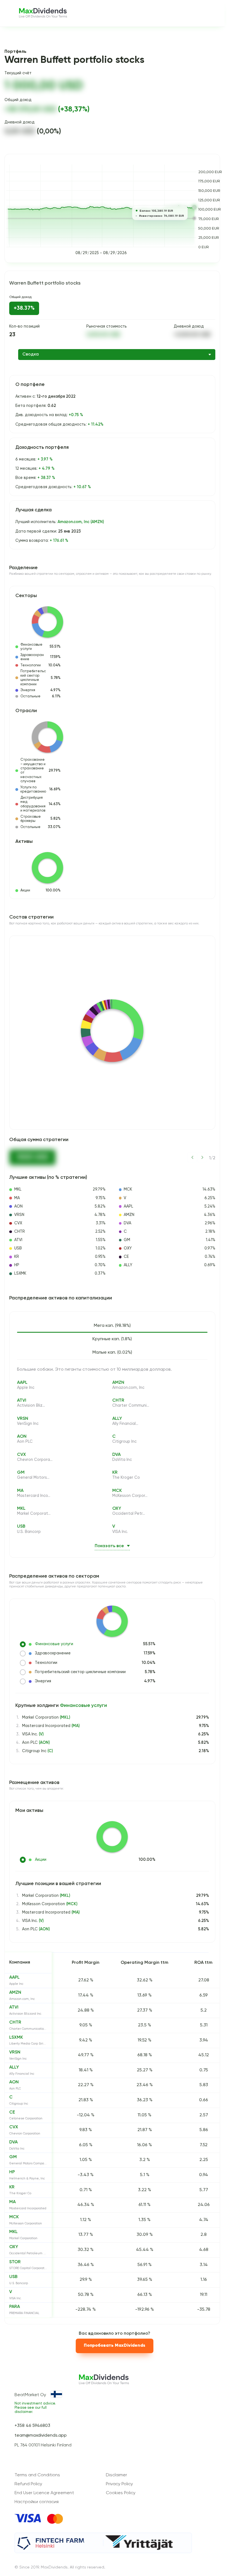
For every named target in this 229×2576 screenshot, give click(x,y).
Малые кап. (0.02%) (112, 1353)
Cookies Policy (121, 2493)
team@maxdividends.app (41, 2436)
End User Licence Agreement (44, 2493)
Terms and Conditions (37, 2475)
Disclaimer (116, 2475)
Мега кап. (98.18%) (112, 1326)
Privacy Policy (119, 2484)
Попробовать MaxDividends (115, 2346)
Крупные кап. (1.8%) (112, 1339)
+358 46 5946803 (32, 2426)
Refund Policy (28, 2484)
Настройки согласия (37, 2502)
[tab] (112, 1326)
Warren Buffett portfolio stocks (45, 283)
